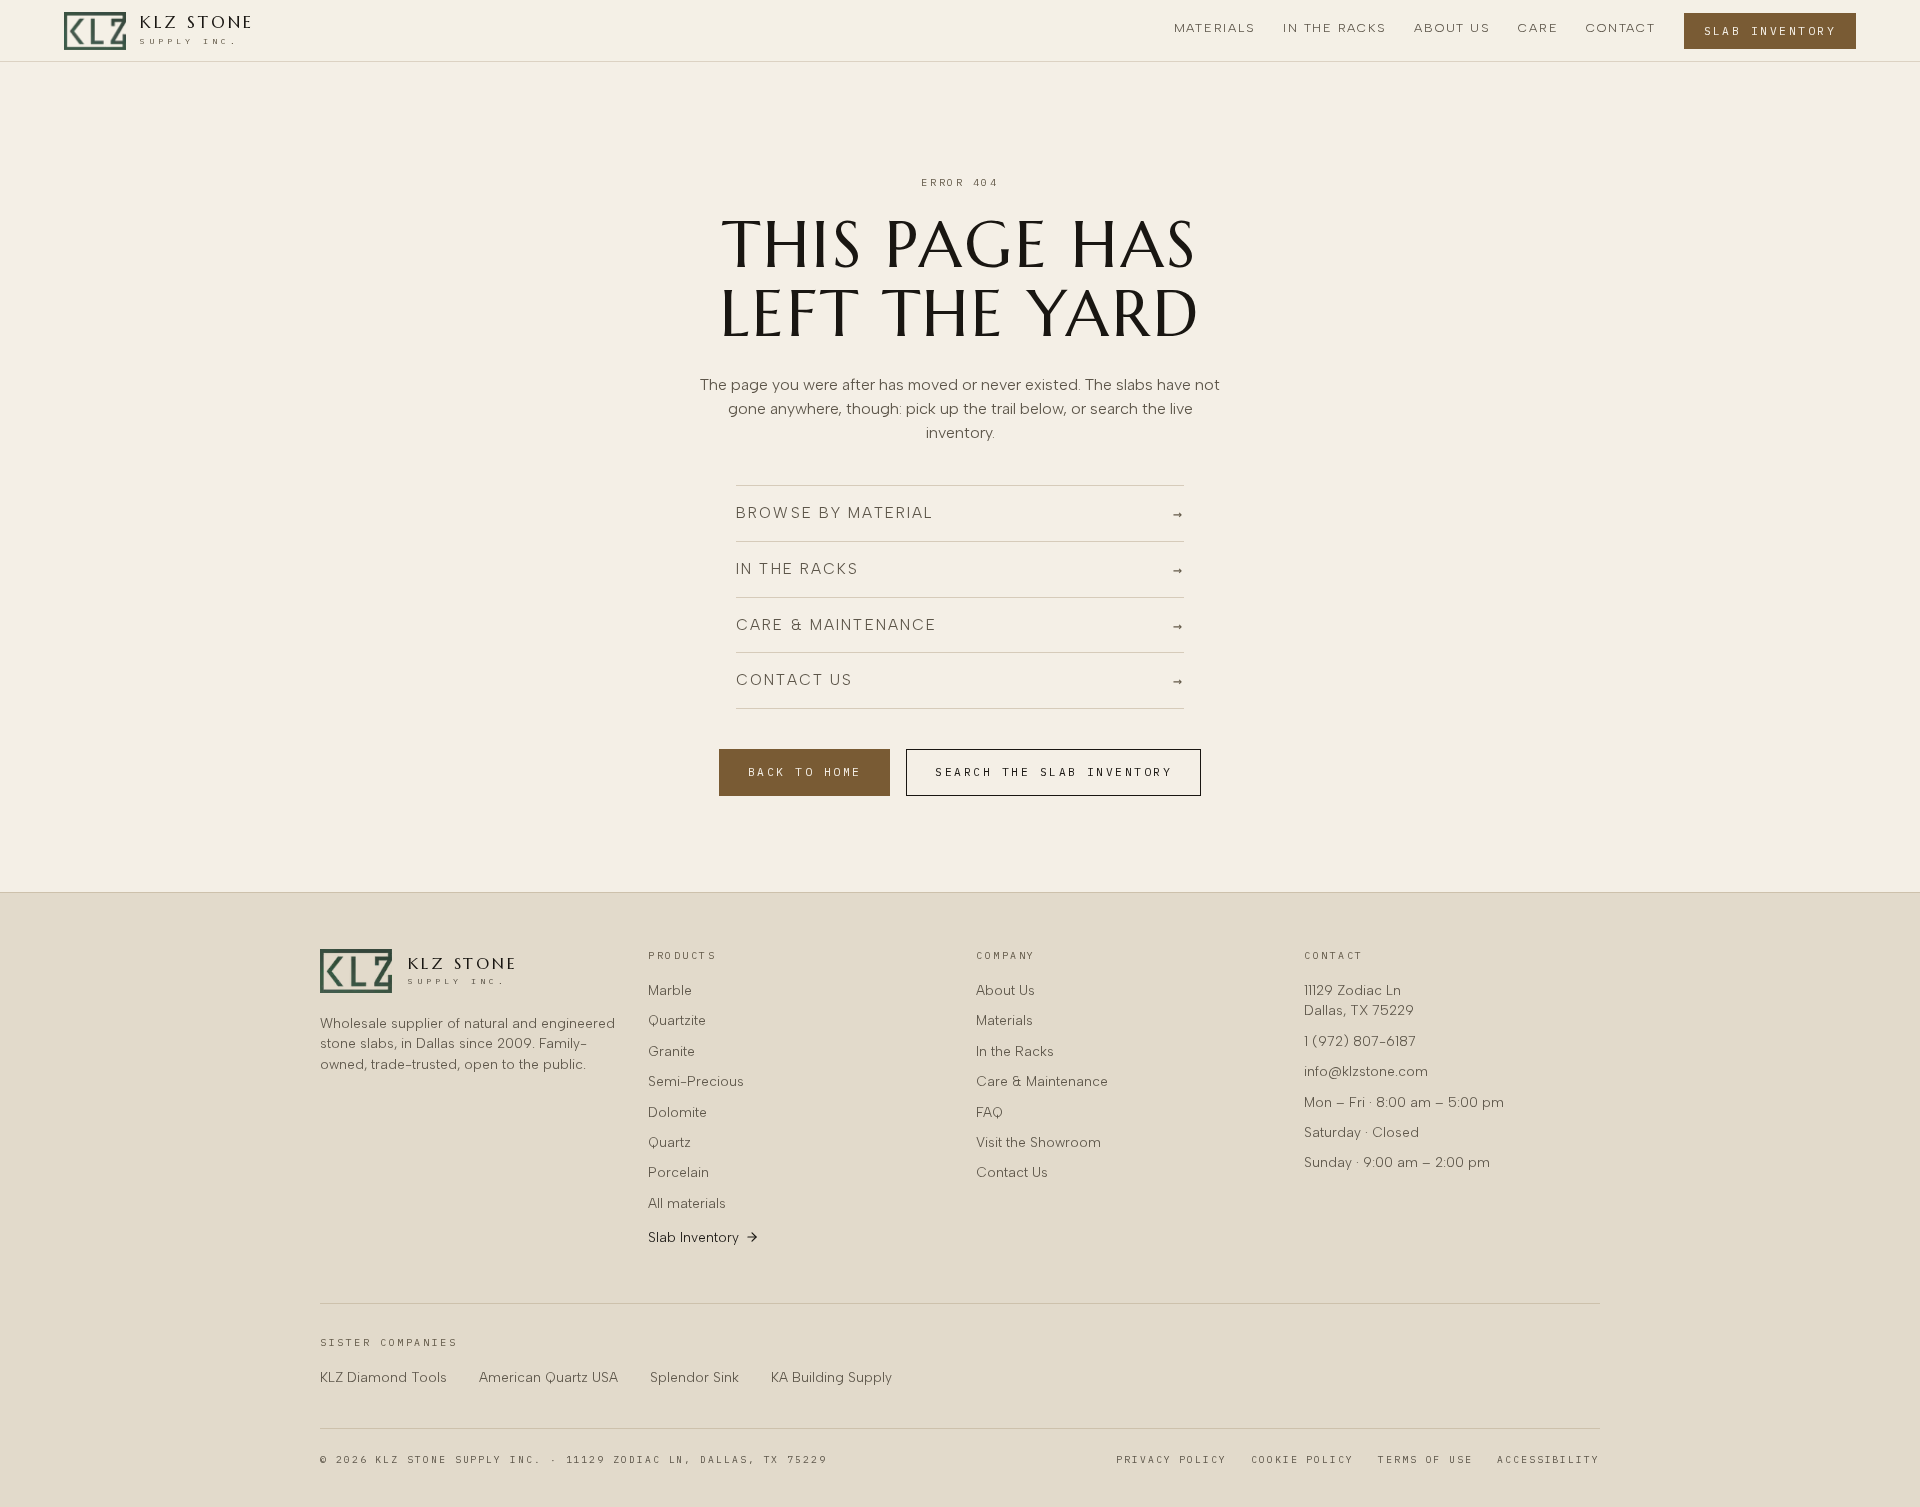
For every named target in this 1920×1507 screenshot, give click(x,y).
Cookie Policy (1302, 1459)
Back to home (805, 772)
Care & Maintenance (1042, 1081)
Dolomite (677, 1112)
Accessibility (1548, 1459)
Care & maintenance (960, 625)
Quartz (669, 1142)
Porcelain (678, 1172)
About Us (1452, 27)
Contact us (960, 680)
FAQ (989, 1112)
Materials (1215, 27)
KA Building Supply (831, 1377)
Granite (671, 1051)
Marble (670, 990)
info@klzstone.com (1366, 1071)
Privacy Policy (1171, 1459)
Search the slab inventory (1053, 772)
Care (1538, 27)
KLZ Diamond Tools (383, 1377)
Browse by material (960, 513)
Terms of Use (1425, 1459)
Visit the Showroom (1038, 1142)
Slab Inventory (1770, 31)
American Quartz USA (548, 1377)
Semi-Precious (696, 1081)
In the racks (960, 569)
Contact (1620, 27)
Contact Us (1012, 1172)
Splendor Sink (694, 1377)
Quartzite (677, 1020)
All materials (687, 1203)
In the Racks (1334, 27)
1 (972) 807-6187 (1360, 1041)
